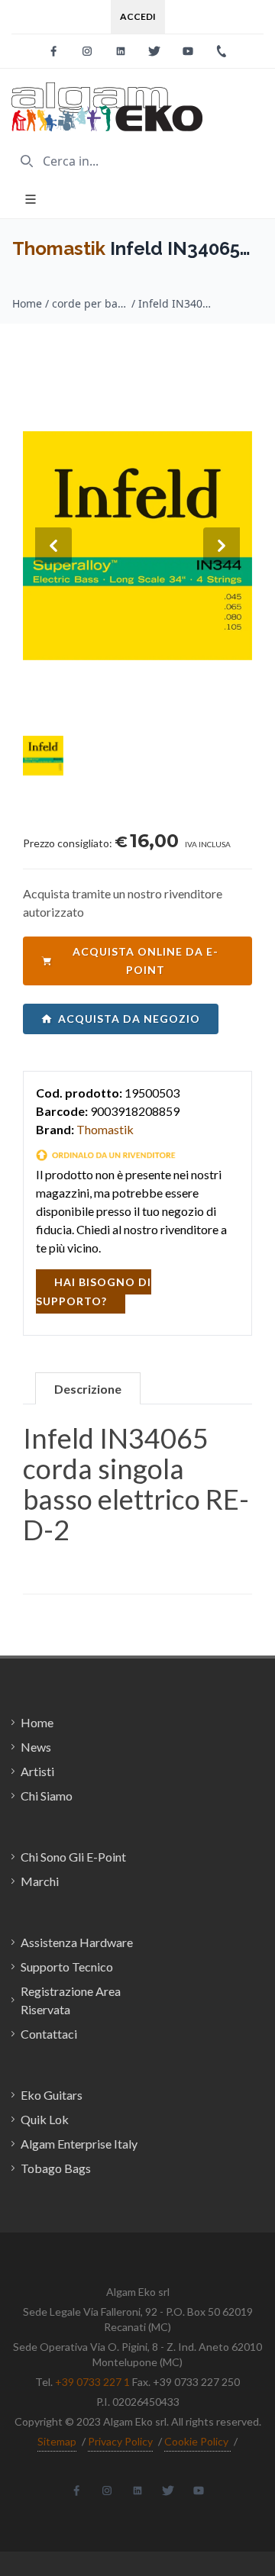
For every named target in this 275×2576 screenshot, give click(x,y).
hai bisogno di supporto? (94, 1291)
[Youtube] (188, 51)
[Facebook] (53, 51)
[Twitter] (154, 51)
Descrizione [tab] (88, 1389)
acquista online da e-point (146, 961)
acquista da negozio (129, 1019)
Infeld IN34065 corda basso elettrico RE (176, 303)
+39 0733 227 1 (92, 2382)
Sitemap (57, 2441)
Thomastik (59, 248)
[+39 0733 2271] (222, 51)
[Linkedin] (121, 51)
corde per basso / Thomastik (90, 303)
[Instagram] (87, 51)
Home (27, 303)
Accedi (138, 16)
